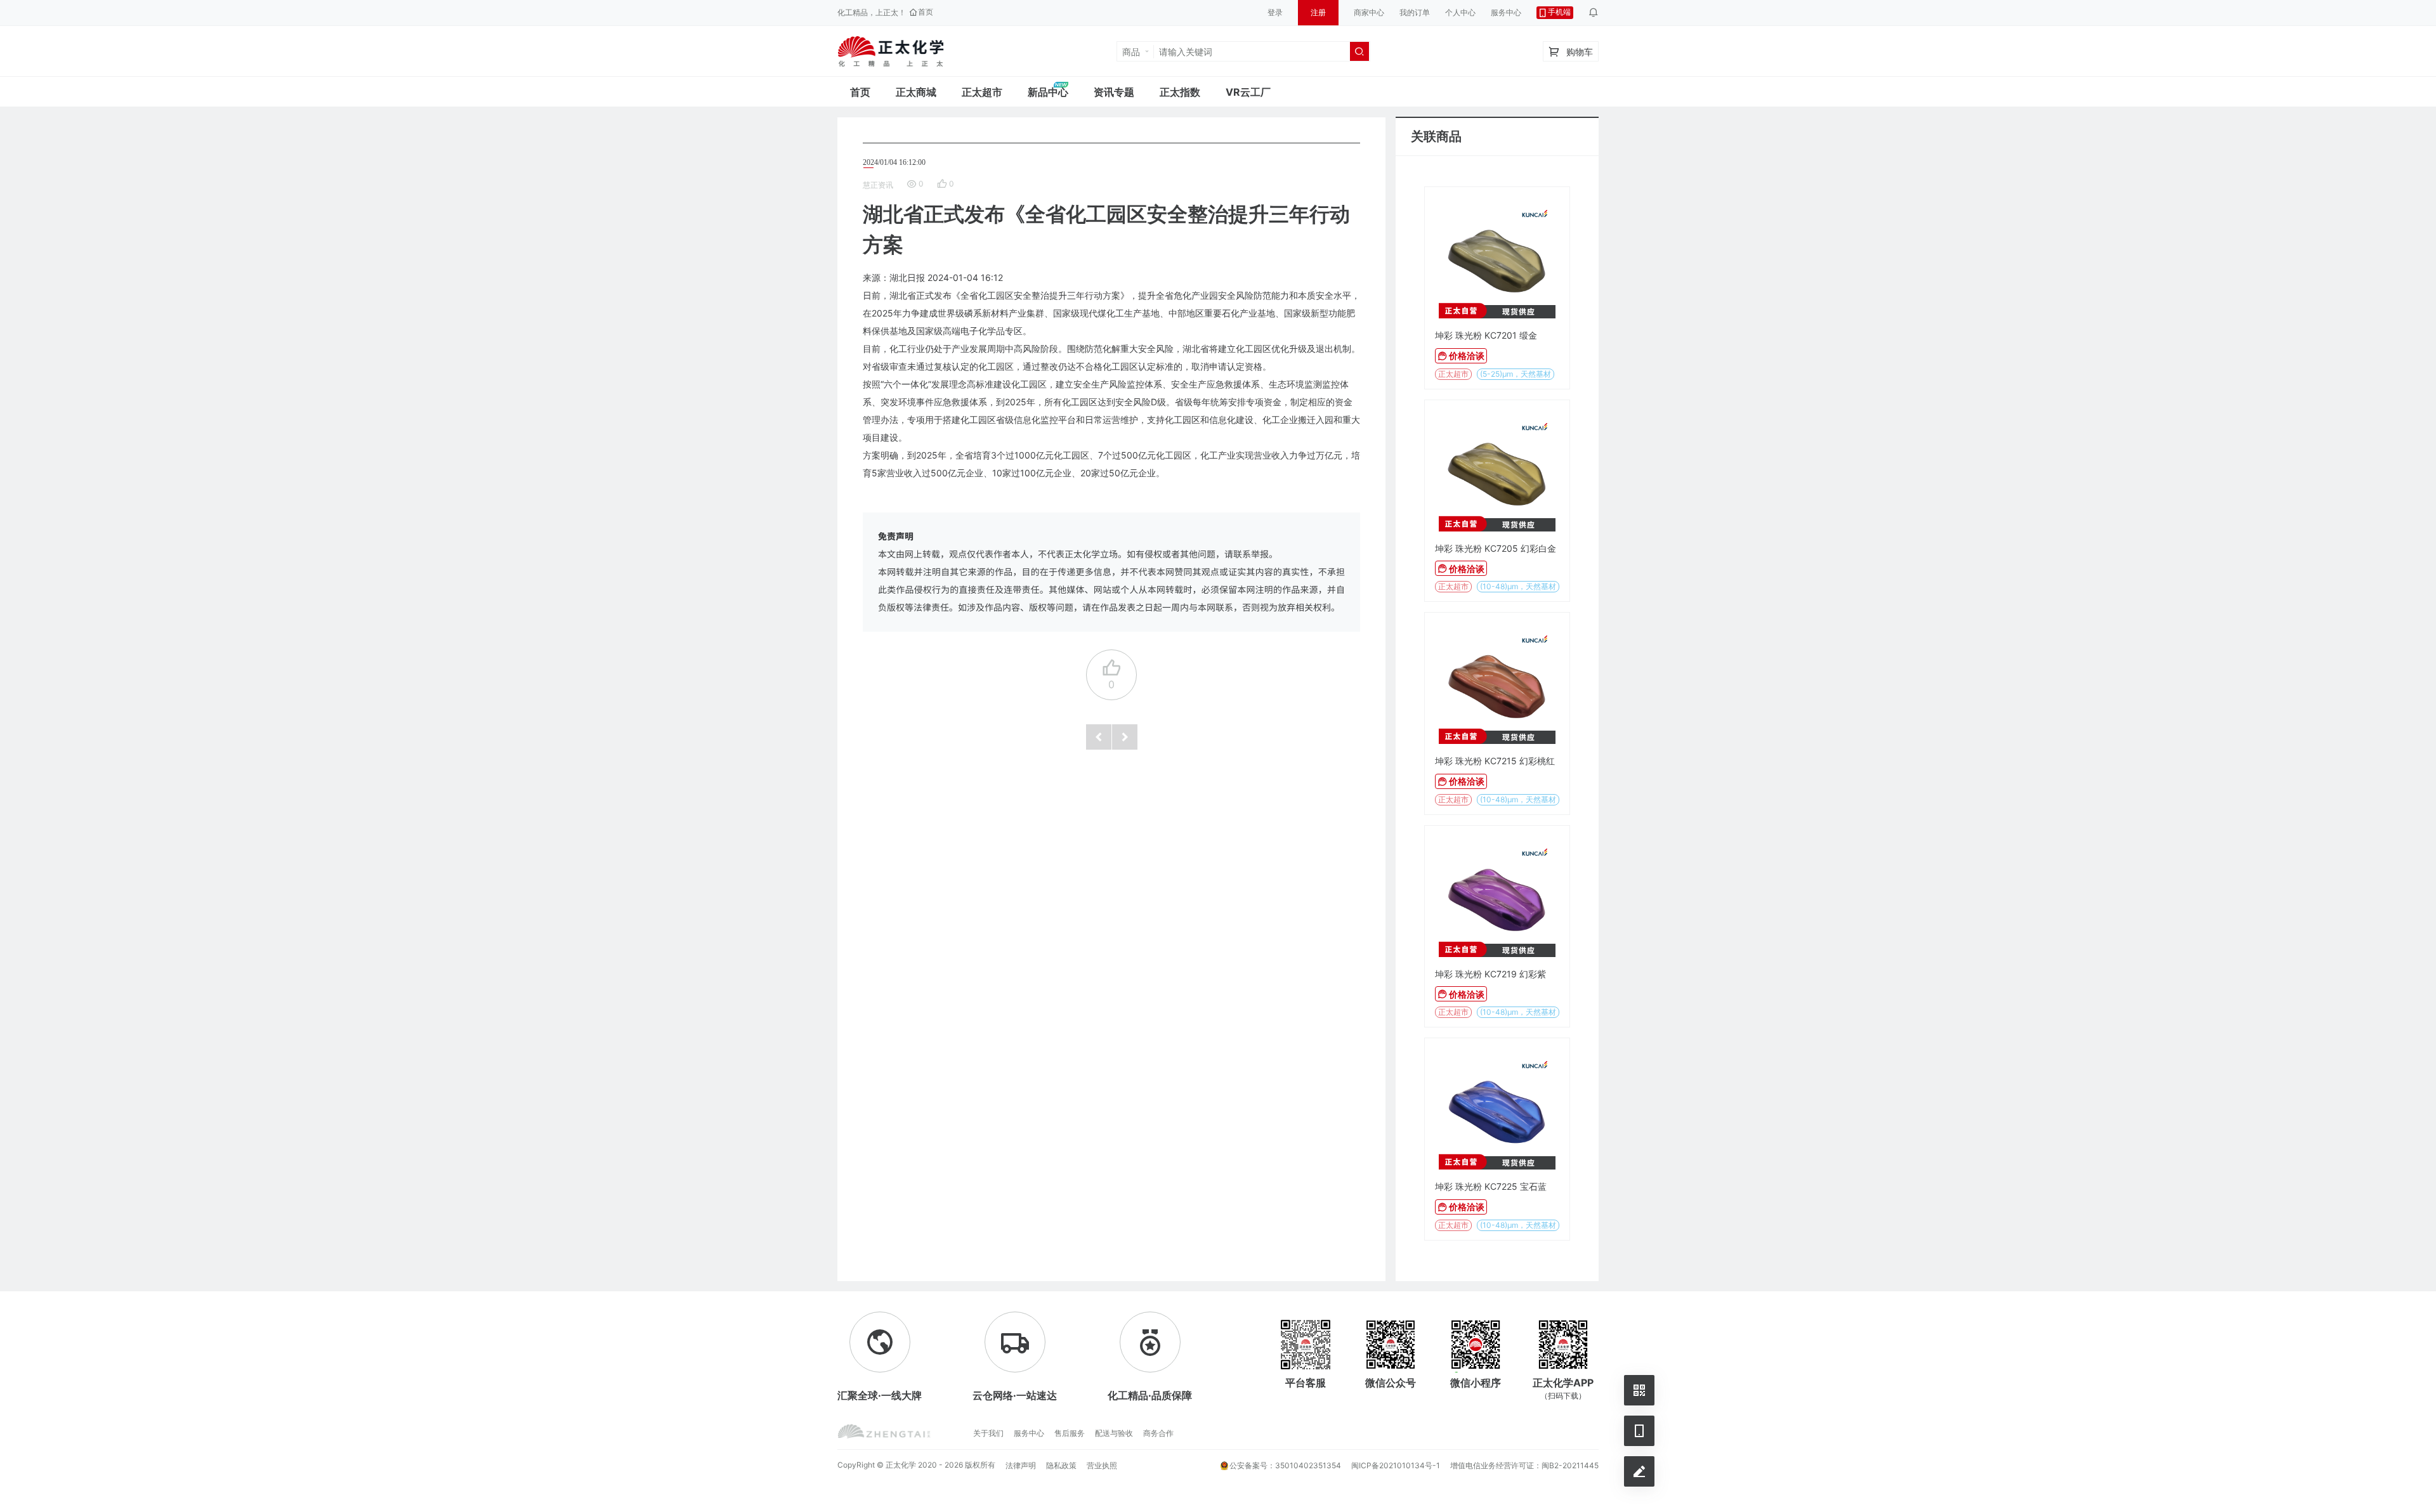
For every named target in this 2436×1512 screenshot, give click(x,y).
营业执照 (1102, 1465)
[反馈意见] (1639, 1471)
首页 (860, 92)
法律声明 (1021, 1465)
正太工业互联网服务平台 (891, 51)
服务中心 (1506, 12)
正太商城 (916, 92)
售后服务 (1070, 1433)
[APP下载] (1639, 1431)
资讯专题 (1114, 92)
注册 (1318, 12)
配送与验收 (1114, 1433)
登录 (1275, 12)
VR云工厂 (1248, 92)
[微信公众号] (1639, 1390)
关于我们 (988, 1433)
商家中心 (1369, 12)
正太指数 (1180, 92)
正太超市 (982, 92)
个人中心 (1460, 12)
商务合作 (1158, 1433)
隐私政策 (1061, 1465)
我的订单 (1415, 12)
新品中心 (1048, 92)
